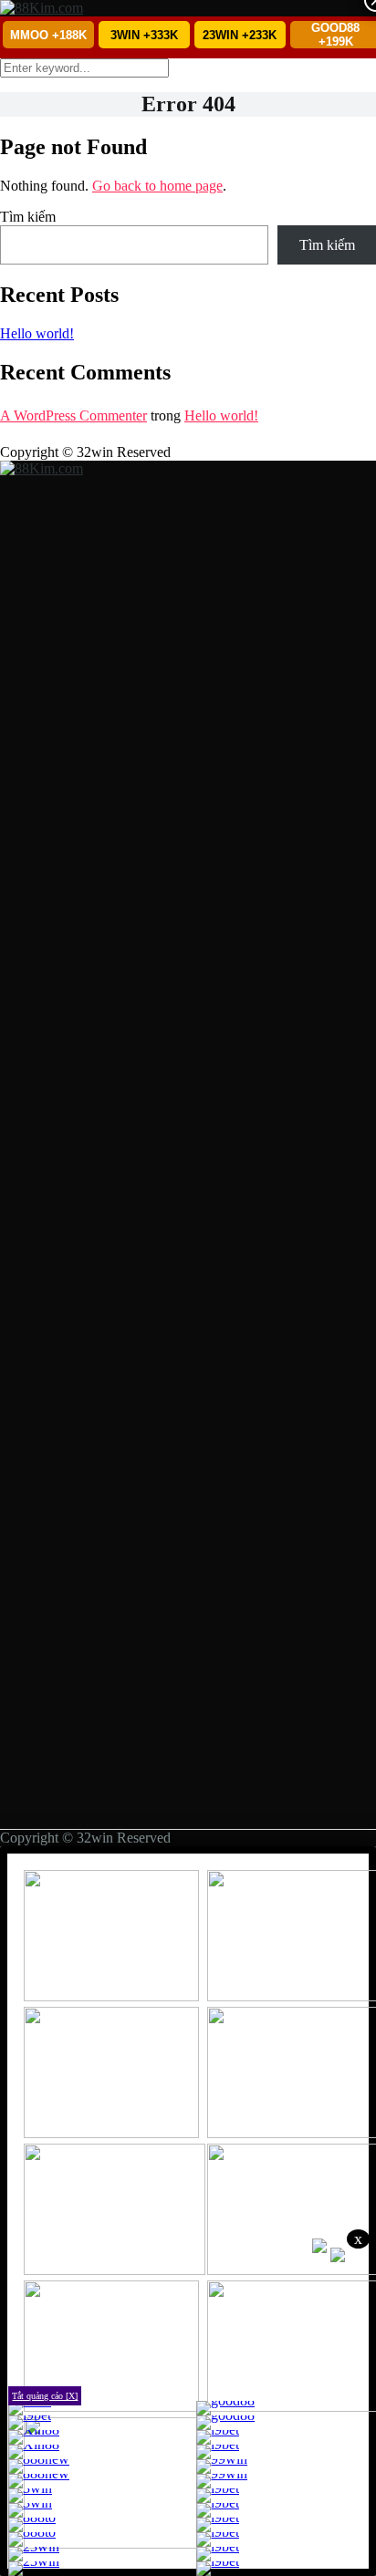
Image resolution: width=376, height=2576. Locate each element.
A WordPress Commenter (73, 415)
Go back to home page (157, 186)
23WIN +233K (240, 35)
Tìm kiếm (28, 217)
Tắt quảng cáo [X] (45, 2396)
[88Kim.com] (42, 8)
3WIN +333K (144, 35)
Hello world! (37, 333)
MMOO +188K (48, 35)
